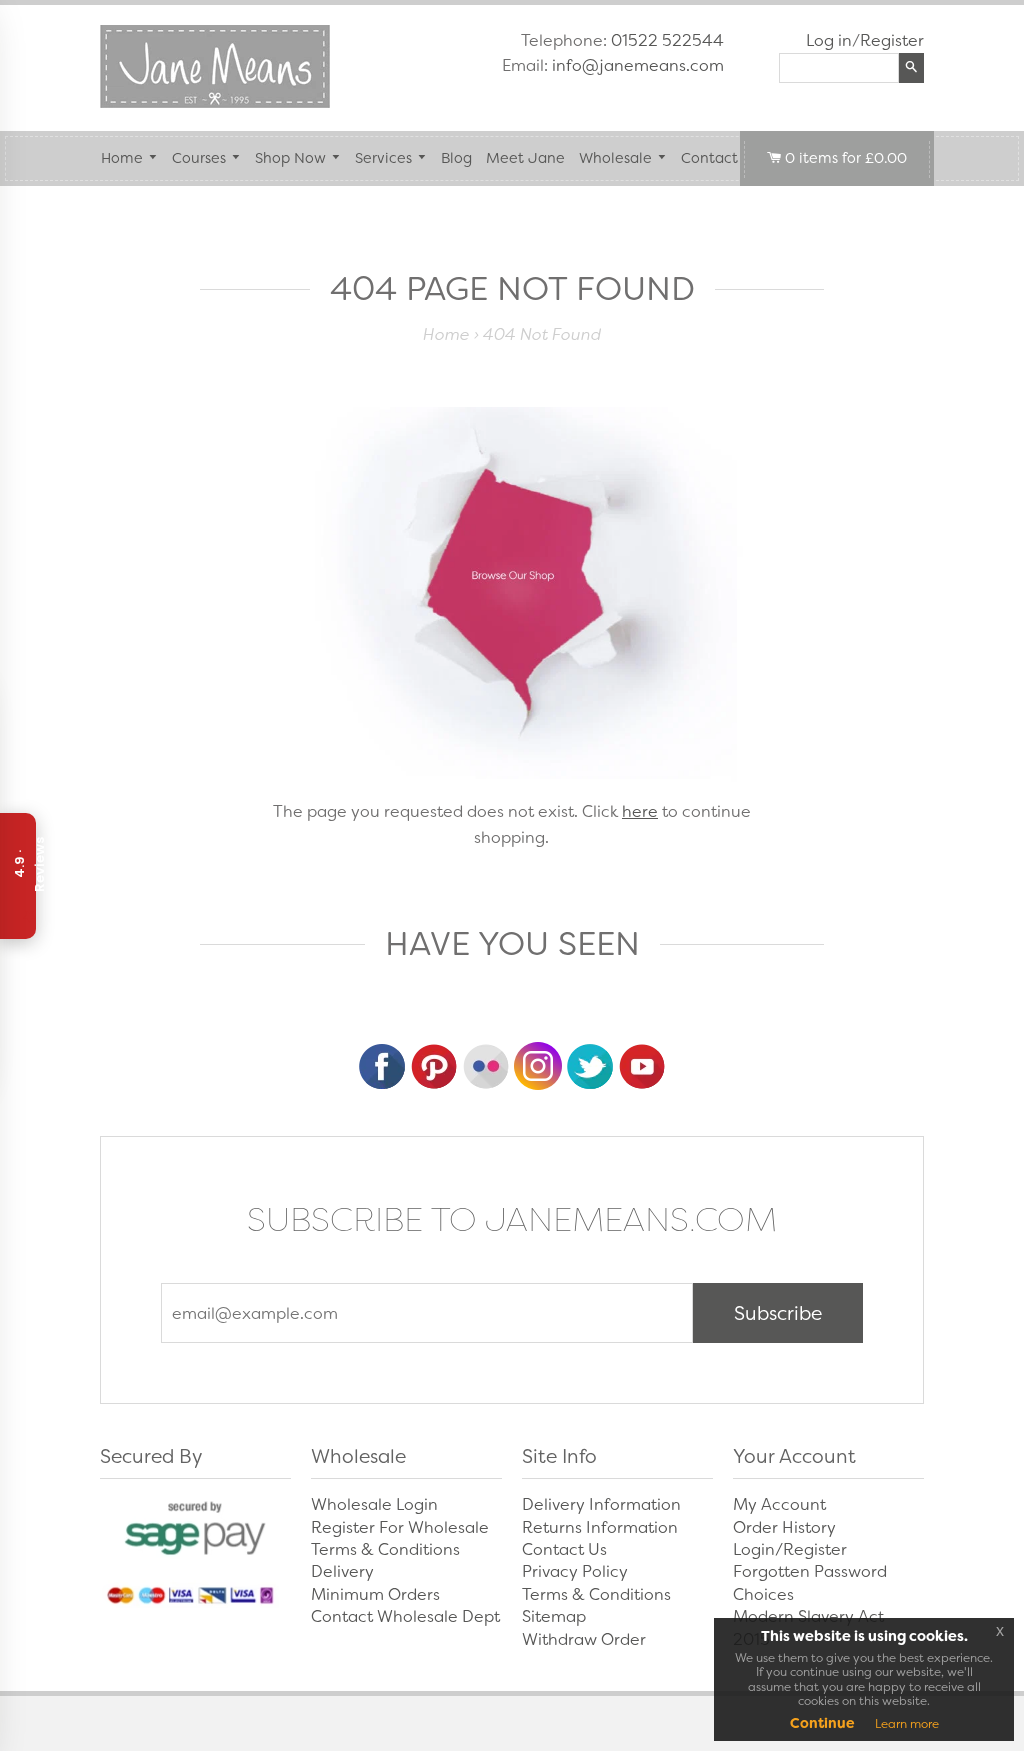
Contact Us (720, 158)
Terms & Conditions (385, 1549)
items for (846, 158)
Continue (822, 1723)
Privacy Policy (575, 1571)
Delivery (342, 1571)
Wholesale (615, 158)
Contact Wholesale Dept (405, 1616)
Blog (456, 158)
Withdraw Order (584, 1639)
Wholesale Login (374, 1504)
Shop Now (290, 158)
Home (122, 158)
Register (892, 40)
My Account (779, 1504)
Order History (784, 1527)
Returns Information (600, 1527)
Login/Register (790, 1549)
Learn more (907, 1724)
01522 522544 (667, 40)
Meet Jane (525, 158)
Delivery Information (601, 1504)
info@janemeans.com (638, 65)
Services (383, 158)
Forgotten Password (810, 1571)
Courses (199, 158)
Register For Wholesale (400, 1527)
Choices (763, 1594)
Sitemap (554, 1616)
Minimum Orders (375, 1594)
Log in (829, 40)
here (640, 811)
